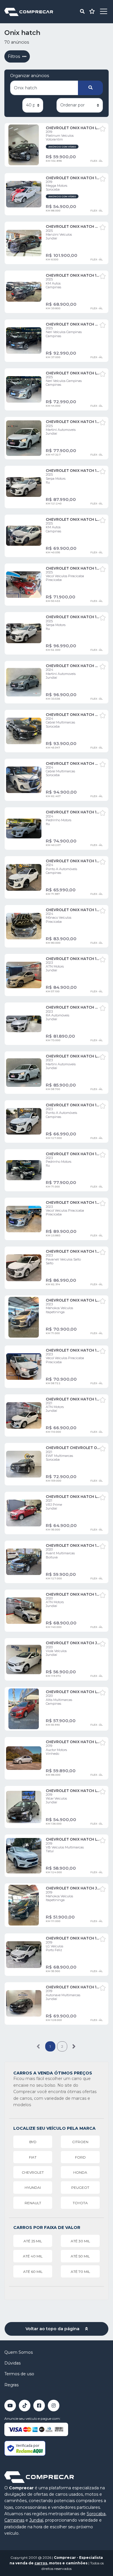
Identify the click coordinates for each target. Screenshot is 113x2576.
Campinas (14, 2520)
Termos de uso (19, 2374)
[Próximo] (74, 2046)
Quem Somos (19, 2352)
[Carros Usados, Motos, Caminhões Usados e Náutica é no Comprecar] (29, 11)
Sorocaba (96, 2514)
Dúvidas (12, 2363)
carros (41, 2563)
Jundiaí (36, 2520)
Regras (11, 2385)
